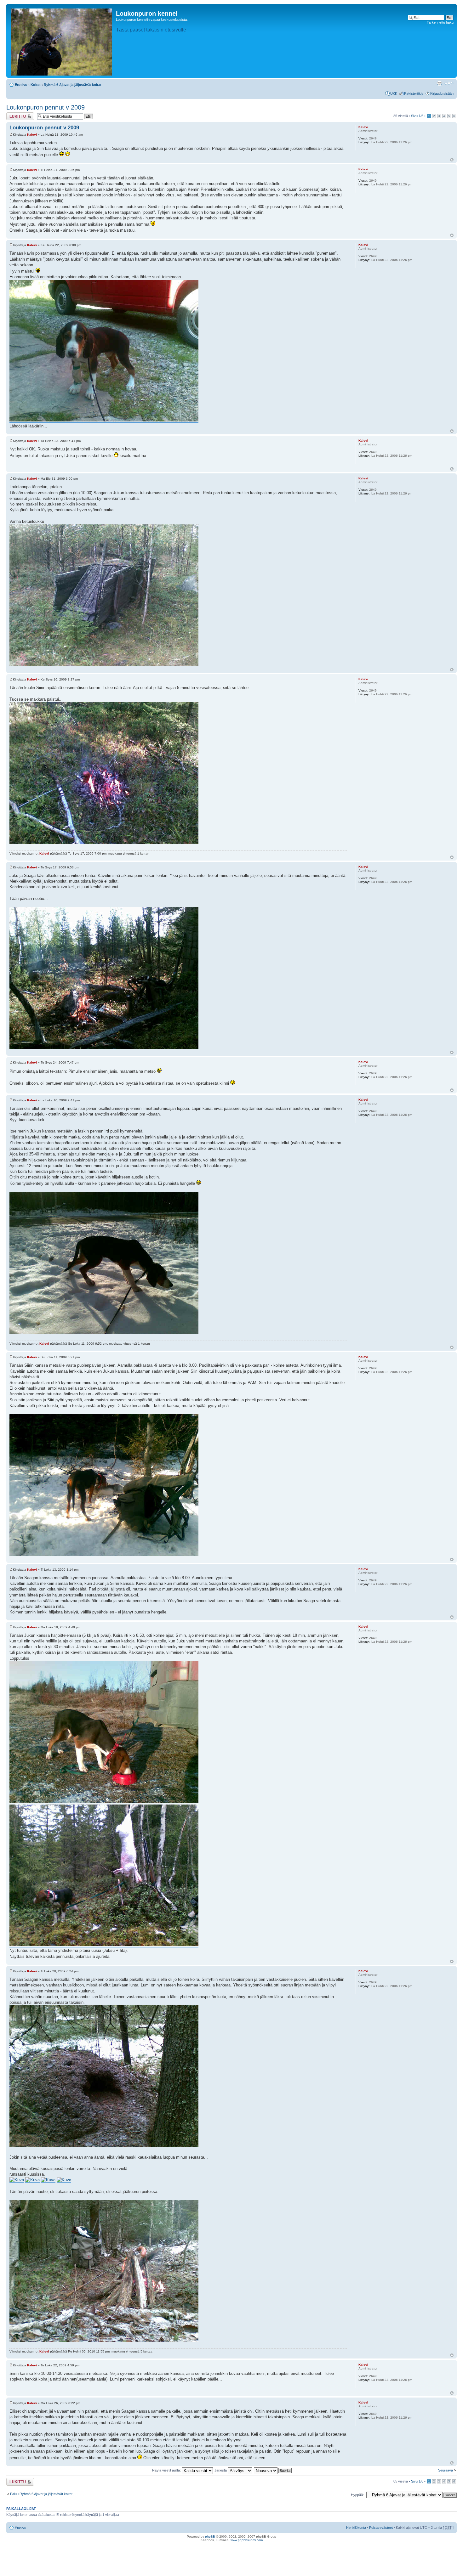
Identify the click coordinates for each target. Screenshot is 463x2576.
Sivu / (417, 116)
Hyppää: (357, 2495)
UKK (394, 93)
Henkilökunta (356, 2528)
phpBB (210, 2536)
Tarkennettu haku (440, 22)
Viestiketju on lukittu (16, 116)
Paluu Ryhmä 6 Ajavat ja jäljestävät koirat (41, 2494)
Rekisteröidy (414, 93)
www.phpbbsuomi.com (247, 2540)
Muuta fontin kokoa (449, 83)
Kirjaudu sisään (442, 93)
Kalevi (32, 135)
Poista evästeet (381, 2528)
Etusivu (21, 85)
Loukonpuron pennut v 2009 (46, 107)
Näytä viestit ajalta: (167, 2470)
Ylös (452, 160)
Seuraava (446, 2470)
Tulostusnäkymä (439, 83)
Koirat (36, 85)
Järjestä (221, 2470)
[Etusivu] (62, 41)
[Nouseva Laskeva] (273, 2470)
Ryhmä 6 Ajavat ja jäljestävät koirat (73, 85)
